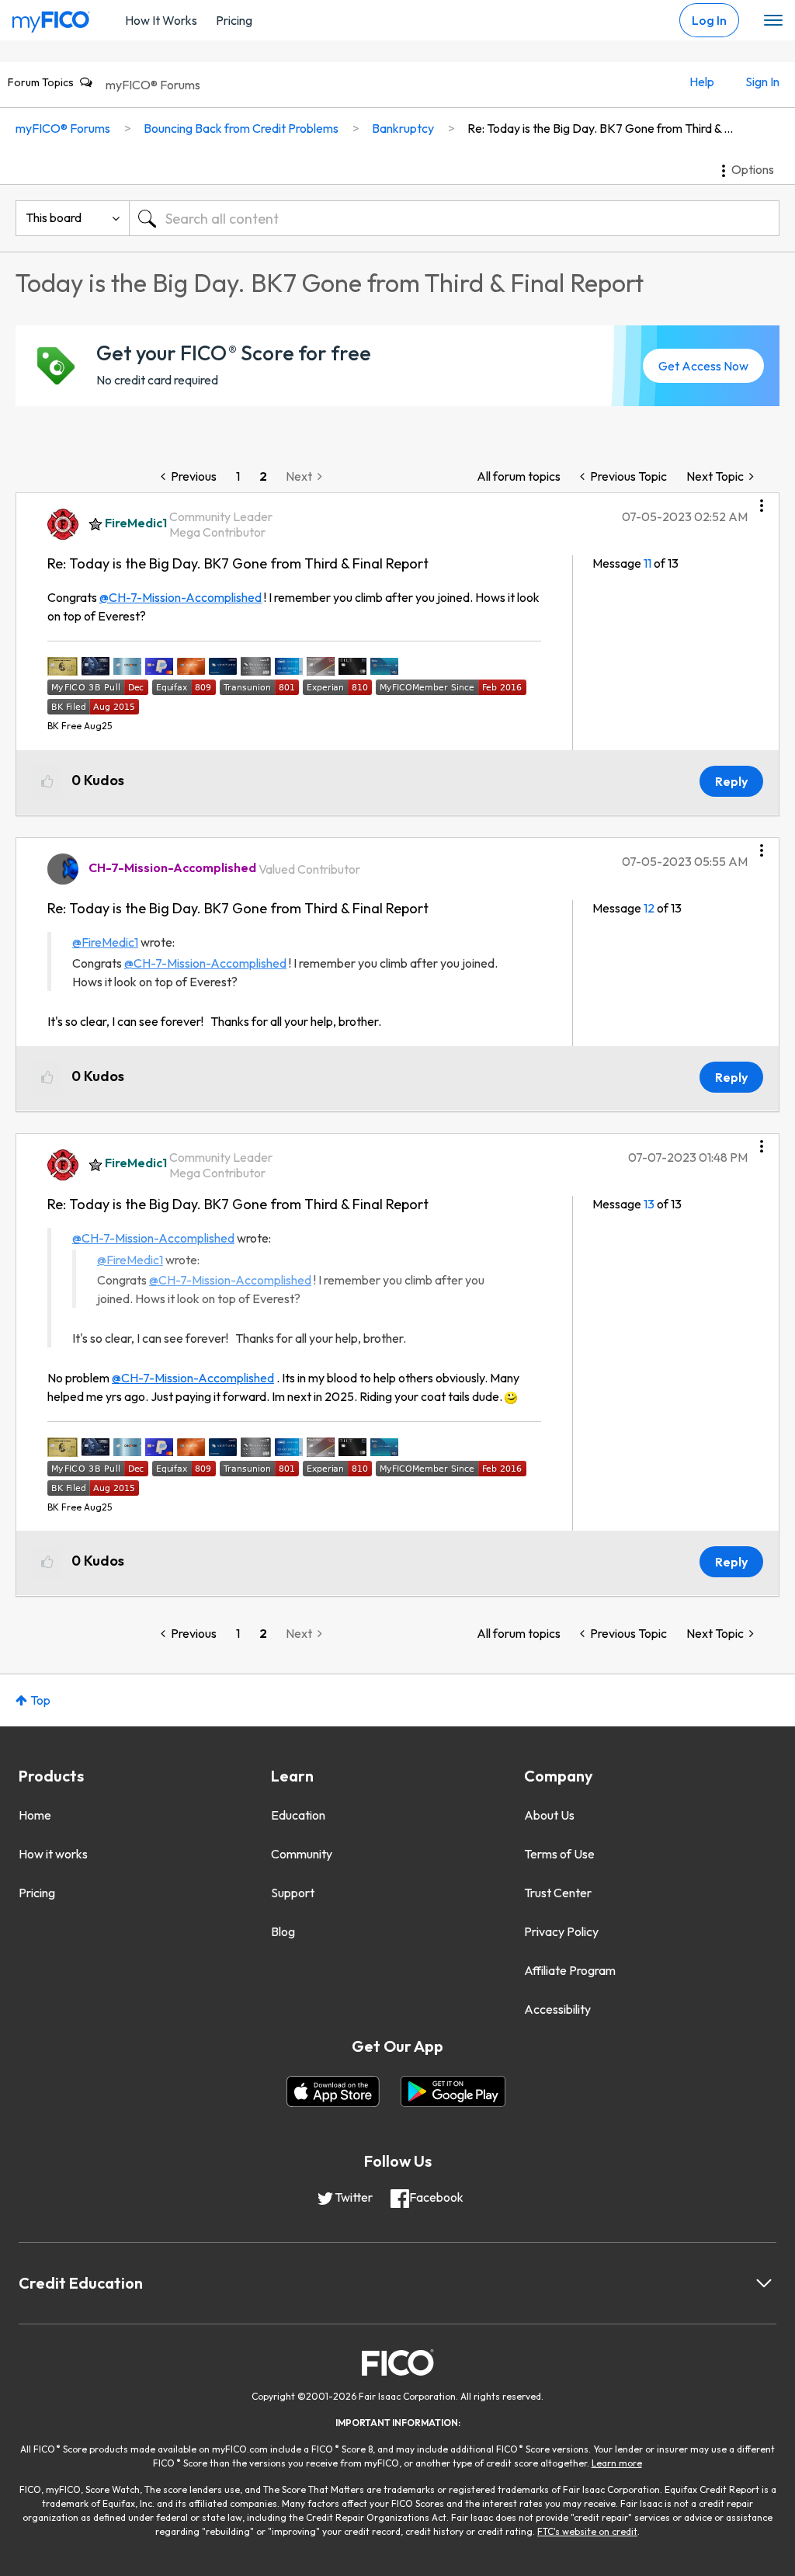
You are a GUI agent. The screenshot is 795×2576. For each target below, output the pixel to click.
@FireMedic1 (105, 942)
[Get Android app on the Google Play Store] (453, 2091)
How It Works (161, 20)
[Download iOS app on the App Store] (333, 2091)
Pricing (234, 20)
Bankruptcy (403, 128)
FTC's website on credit (587, 2531)
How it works (53, 1854)
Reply (731, 781)
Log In (709, 20)
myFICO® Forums (153, 85)
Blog (283, 1931)
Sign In (762, 82)
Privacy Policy (561, 1931)
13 (649, 1204)
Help (702, 82)
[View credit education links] (764, 2283)
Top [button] (40, 1700)
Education (298, 1815)
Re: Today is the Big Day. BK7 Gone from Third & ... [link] (600, 128)
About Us (549, 1815)
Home (35, 1815)
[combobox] (454, 218)
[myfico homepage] (51, 18)
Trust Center (558, 1893)
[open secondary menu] (773, 21)
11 (647, 563)
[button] (762, 500)
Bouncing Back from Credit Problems (241, 128)
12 (649, 908)
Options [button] (753, 169)
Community (302, 1854)
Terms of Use (559, 1854)
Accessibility (557, 2009)
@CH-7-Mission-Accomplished (181, 597)
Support (293, 1893)
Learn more (617, 2463)
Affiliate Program (570, 1970)
